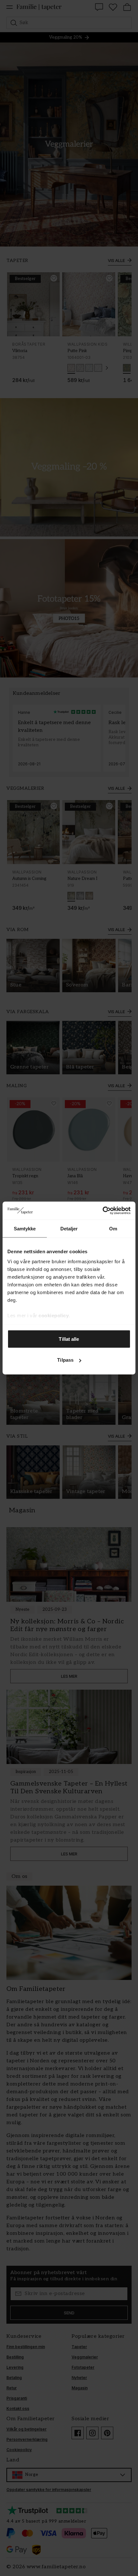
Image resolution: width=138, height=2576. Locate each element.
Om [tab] (113, 1228)
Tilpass (65, 1360)
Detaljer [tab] (69, 1228)
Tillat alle (69, 1339)
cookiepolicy (54, 1316)
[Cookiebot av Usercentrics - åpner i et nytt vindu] (103, 1211)
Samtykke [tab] (25, 1228)
